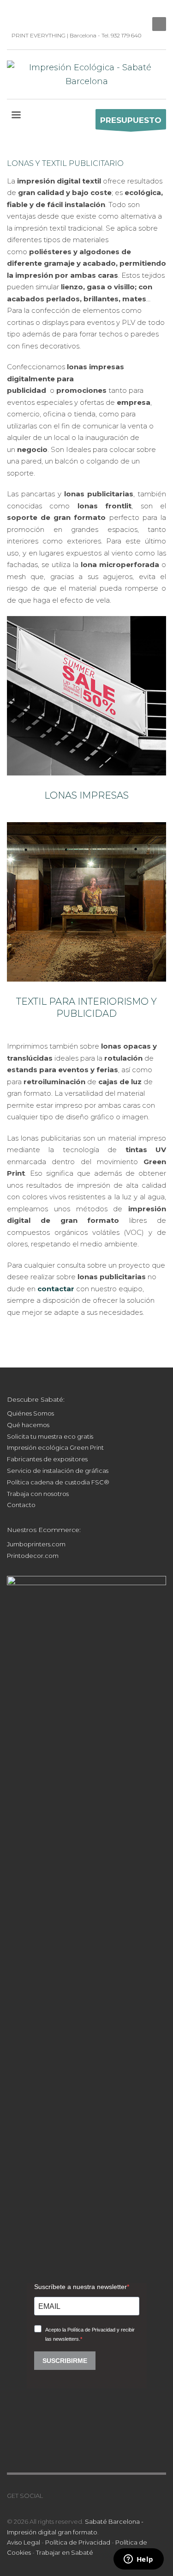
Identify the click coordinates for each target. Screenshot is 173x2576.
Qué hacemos (28, 1425)
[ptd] (55, 14)
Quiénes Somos (30, 1413)
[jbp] (69, 14)
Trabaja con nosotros (38, 1494)
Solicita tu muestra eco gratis (50, 1436)
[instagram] (28, 14)
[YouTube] (42, 14)
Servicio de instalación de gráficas (58, 1471)
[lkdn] (50, 2496)
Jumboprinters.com (36, 1544)
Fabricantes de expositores (47, 1459)
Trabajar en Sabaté (65, 2552)
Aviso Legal (24, 2542)
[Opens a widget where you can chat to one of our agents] (138, 2560)
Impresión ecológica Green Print (55, 1447)
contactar (56, 1289)
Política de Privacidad (78, 2542)
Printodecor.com (33, 1556)
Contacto (21, 1505)
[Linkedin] (14, 14)
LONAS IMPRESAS (86, 795)
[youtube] (78, 2496)
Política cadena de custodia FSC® (58, 1482)
